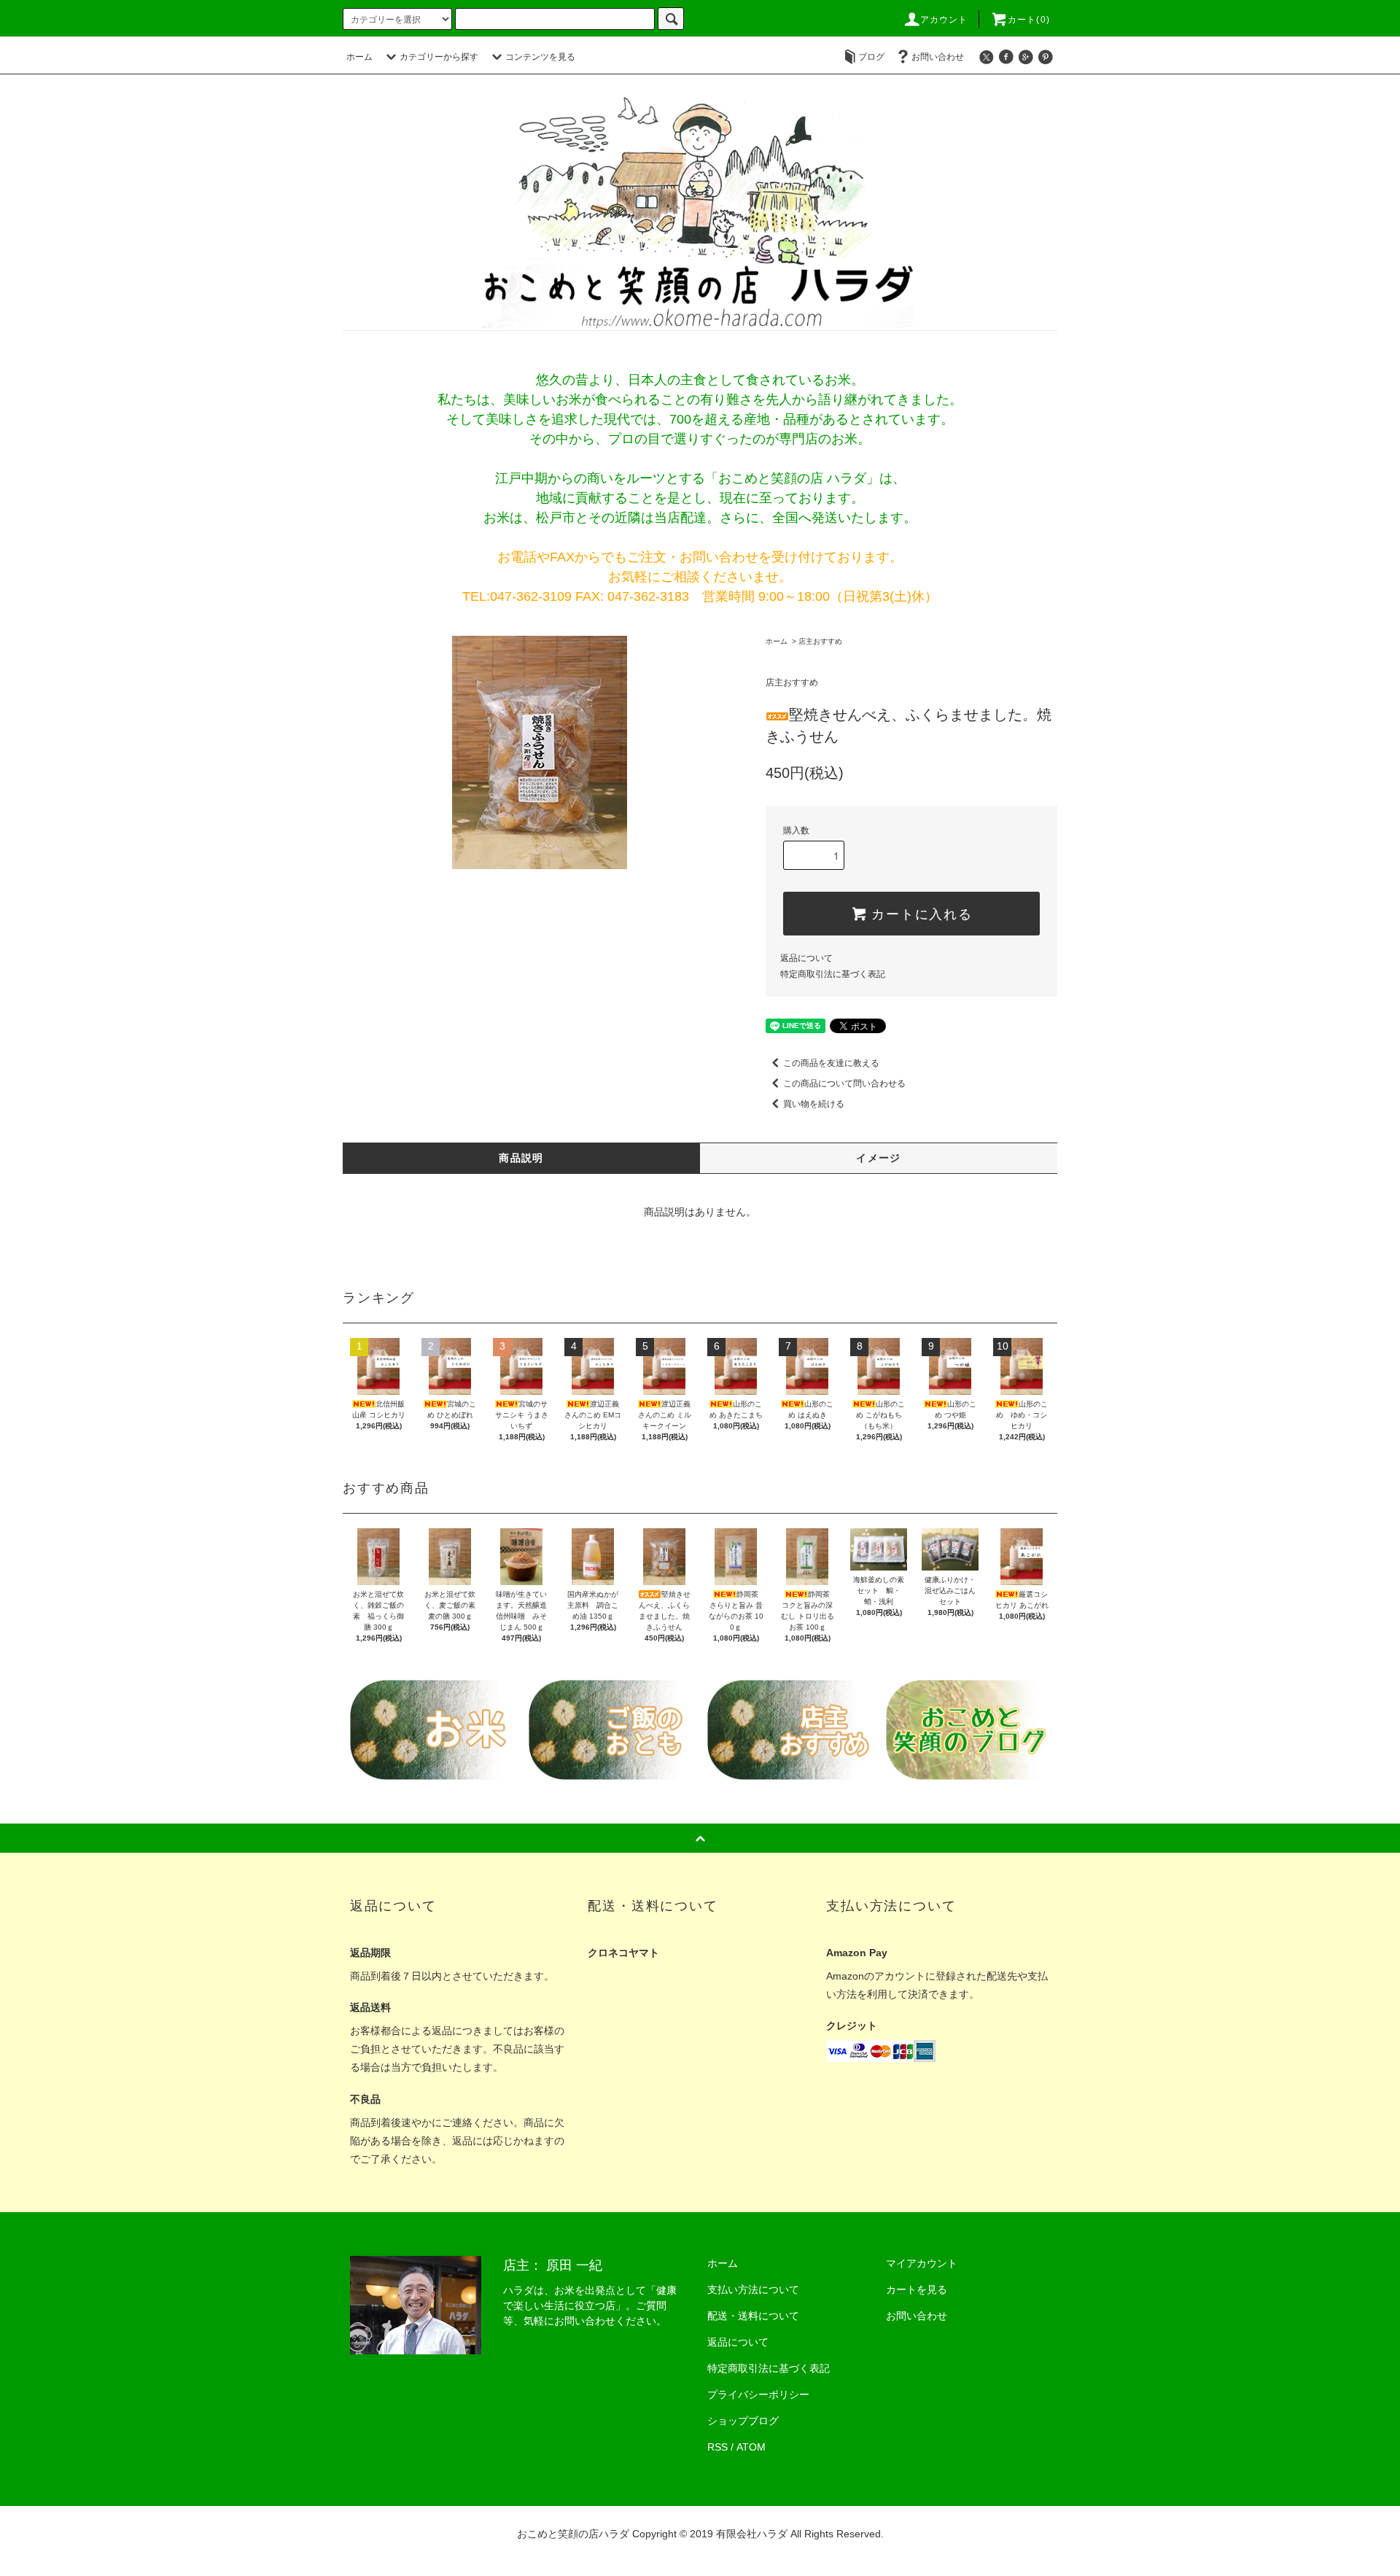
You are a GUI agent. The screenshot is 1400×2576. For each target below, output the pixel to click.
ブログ (871, 57)
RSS (717, 2447)
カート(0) (1029, 20)
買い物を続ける (814, 1104)
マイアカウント (922, 2263)
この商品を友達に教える (831, 1063)
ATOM (751, 2447)
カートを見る (917, 2289)
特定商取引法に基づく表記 (833, 974)
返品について (806, 958)
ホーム (359, 57)
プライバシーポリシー (758, 2394)
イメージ (879, 1158)
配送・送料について (753, 2316)
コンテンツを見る (540, 57)
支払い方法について (753, 2289)
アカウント (944, 20)
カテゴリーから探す (439, 57)
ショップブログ (743, 2421)
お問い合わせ (938, 57)
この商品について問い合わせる (844, 1083)
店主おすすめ (820, 641)
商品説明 (521, 1158)
